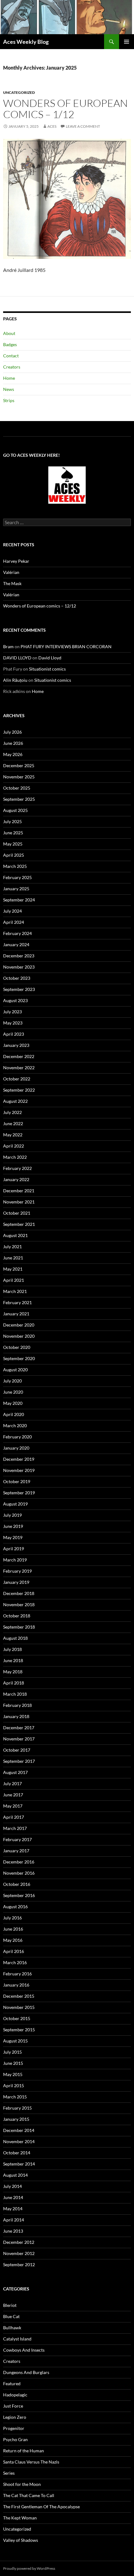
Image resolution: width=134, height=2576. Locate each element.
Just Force (13, 2406)
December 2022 (19, 1056)
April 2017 (14, 1817)
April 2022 (14, 1146)
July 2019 (12, 1515)
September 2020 (19, 1358)
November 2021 (19, 1202)
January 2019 (16, 1582)
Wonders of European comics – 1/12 (65, 109)
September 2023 (19, 989)
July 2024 (12, 911)
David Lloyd (50, 658)
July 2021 (12, 1247)
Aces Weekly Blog (26, 42)
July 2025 (12, 821)
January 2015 (16, 2119)
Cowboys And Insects (24, 2350)
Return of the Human (24, 2451)
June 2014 (13, 2197)
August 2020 (15, 1370)
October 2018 (17, 1616)
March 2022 (15, 1157)
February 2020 (17, 1437)
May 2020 (13, 1403)
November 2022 (19, 1068)
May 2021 (13, 1269)
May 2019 (13, 1537)
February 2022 (17, 1168)
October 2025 (17, 788)
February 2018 (17, 1705)
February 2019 (17, 1571)
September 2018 (19, 1627)
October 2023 (17, 978)
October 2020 (17, 1347)
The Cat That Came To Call (29, 2495)
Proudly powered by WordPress (29, 2568)
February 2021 (17, 1302)
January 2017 (16, 1851)
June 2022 (13, 1123)
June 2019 (13, 1526)
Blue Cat (11, 2316)
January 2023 (16, 1045)
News (9, 389)
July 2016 (12, 1918)
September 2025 (19, 799)
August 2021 (15, 1235)
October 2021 (17, 1213)
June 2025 (13, 833)
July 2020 (12, 1381)
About (9, 333)
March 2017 (15, 1828)
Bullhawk (12, 2328)
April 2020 (14, 1414)
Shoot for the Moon (22, 2484)
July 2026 (12, 732)
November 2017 (19, 1739)
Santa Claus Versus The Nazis (31, 2462)
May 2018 (13, 1672)
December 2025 (19, 765)
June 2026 (13, 743)
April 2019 (14, 1549)
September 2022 (19, 1090)
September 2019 (19, 1493)
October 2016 (17, 1884)
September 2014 (19, 2164)
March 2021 (15, 1291)
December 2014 (19, 2130)
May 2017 (13, 1806)
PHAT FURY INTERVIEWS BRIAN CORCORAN (66, 646)
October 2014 (17, 2153)
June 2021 (13, 1258)
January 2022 (16, 1179)
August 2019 (15, 1504)
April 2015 (14, 2086)
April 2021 (14, 1280)
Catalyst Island (17, 2339)
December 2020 (19, 1325)
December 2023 (19, 956)
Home (9, 378)
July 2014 (12, 2186)
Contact (11, 356)
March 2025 (15, 866)
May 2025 (13, 844)
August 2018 (15, 1638)
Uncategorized (19, 92)
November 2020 (19, 1336)
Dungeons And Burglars (26, 2372)
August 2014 (15, 2175)
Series (9, 2473)
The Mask (12, 583)
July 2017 (12, 1783)
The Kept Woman (20, 2518)
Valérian (11, 572)
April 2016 (14, 1951)
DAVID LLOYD (17, 658)
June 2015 (13, 2063)
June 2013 (13, 2231)
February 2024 (17, 933)
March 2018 (15, 1694)
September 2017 (19, 1761)
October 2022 (17, 1079)
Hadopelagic (15, 2395)
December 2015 (19, 1996)
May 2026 (13, 754)
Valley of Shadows (21, 2540)
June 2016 (13, 1929)
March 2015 (15, 2097)
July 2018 (12, 1649)
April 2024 (14, 922)
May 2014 (13, 2209)
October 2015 (17, 2018)
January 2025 (16, 889)
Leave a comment (83, 126)
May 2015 (13, 2074)
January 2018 (16, 1716)
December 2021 (19, 1191)
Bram (8, 646)
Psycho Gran (15, 2439)
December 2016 (19, 1862)
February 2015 (17, 2108)
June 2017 (13, 1795)
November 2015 (19, 2007)
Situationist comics (47, 669)
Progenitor (14, 2428)
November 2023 (19, 967)
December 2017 (19, 1728)
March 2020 (15, 1426)
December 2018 (19, 1593)
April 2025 (14, 855)
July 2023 (12, 1012)
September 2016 (19, 1895)
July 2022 (12, 1112)
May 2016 (13, 1940)
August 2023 (15, 1000)
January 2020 (16, 1448)
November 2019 (19, 1470)
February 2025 (17, 877)
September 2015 (19, 2030)
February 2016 (17, 1974)
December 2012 (19, 2242)
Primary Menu (127, 42)
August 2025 (15, 810)
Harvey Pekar (16, 561)
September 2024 (19, 900)
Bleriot (10, 2305)
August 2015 (15, 2041)
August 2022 (15, 1101)
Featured (12, 2383)
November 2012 (19, 2253)
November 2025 (19, 777)
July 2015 (12, 2052)
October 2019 (17, 1481)
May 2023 (13, 1023)
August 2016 (15, 1907)
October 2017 (17, 1750)
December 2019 (19, 1459)
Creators (12, 367)
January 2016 (16, 1985)
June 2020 (13, 1392)
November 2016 (19, 1873)
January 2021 (16, 1314)
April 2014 (14, 2220)
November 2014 (19, 2141)
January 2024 (16, 944)
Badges (10, 344)
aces (52, 126)
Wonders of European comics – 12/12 (40, 606)
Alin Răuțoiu (15, 680)
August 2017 (15, 1772)
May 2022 (13, 1135)
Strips (9, 400)
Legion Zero (15, 2417)
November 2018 (19, 1604)
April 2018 (14, 1683)
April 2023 (14, 1034)
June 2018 (13, 1660)
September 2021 (19, 1224)
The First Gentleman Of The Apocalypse (41, 2507)
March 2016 (15, 1962)
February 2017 (17, 1839)
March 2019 (15, 1560)
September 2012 (19, 2264)
